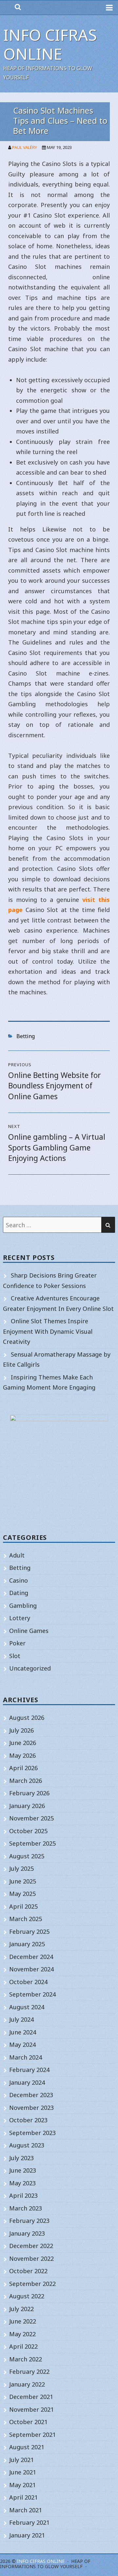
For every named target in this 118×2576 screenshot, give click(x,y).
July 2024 (21, 2019)
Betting (26, 1036)
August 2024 (27, 2007)
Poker (17, 1643)
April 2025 (23, 1906)
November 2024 (31, 1969)
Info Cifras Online (50, 44)
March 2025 (26, 1919)
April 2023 (23, 2195)
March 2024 (26, 2057)
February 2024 (29, 2070)
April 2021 (23, 2497)
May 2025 (22, 1894)
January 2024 (27, 2082)
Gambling (23, 1606)
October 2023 (28, 2120)
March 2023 (26, 2208)
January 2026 (27, 1806)
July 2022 (21, 2309)
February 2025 (29, 1932)
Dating (19, 1593)
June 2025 (23, 1881)
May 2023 (22, 2183)
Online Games (29, 1631)
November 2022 (31, 2258)
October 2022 (28, 2271)
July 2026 (21, 1730)
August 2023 (27, 2145)
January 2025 (27, 1944)
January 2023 (27, 2233)
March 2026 (26, 1781)
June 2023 (23, 2170)
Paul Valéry (25, 147)
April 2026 (23, 1768)
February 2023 (29, 2221)
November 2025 (31, 1818)
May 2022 (22, 2334)
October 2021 (28, 2422)
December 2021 (31, 2397)
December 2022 (31, 2246)
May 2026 (22, 1755)
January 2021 (27, 2535)
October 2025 (28, 1831)
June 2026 (23, 1743)
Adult (17, 1555)
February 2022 (29, 2372)
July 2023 (21, 2158)
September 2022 (32, 2284)
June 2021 (23, 2472)
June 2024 (23, 2032)
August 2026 (27, 1718)
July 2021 (21, 2460)
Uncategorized (30, 1668)
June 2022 (23, 2321)
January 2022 (27, 2384)
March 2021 (26, 2510)
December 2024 (31, 1957)
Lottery (20, 1618)
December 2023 (31, 2095)
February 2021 (29, 2522)
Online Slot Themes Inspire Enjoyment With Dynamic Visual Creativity (48, 1331)
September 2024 (32, 1994)
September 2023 (32, 2133)
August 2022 (27, 2296)
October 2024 (28, 1982)
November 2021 (31, 2409)
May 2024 (22, 2045)
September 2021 (32, 2435)
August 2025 (27, 1856)
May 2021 (22, 2485)
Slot (15, 1656)
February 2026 (29, 1793)
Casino (19, 1580)
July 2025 (21, 1868)
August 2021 (27, 2447)
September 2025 (32, 1843)
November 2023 (31, 2108)
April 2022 (23, 2346)
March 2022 (26, 2359)
